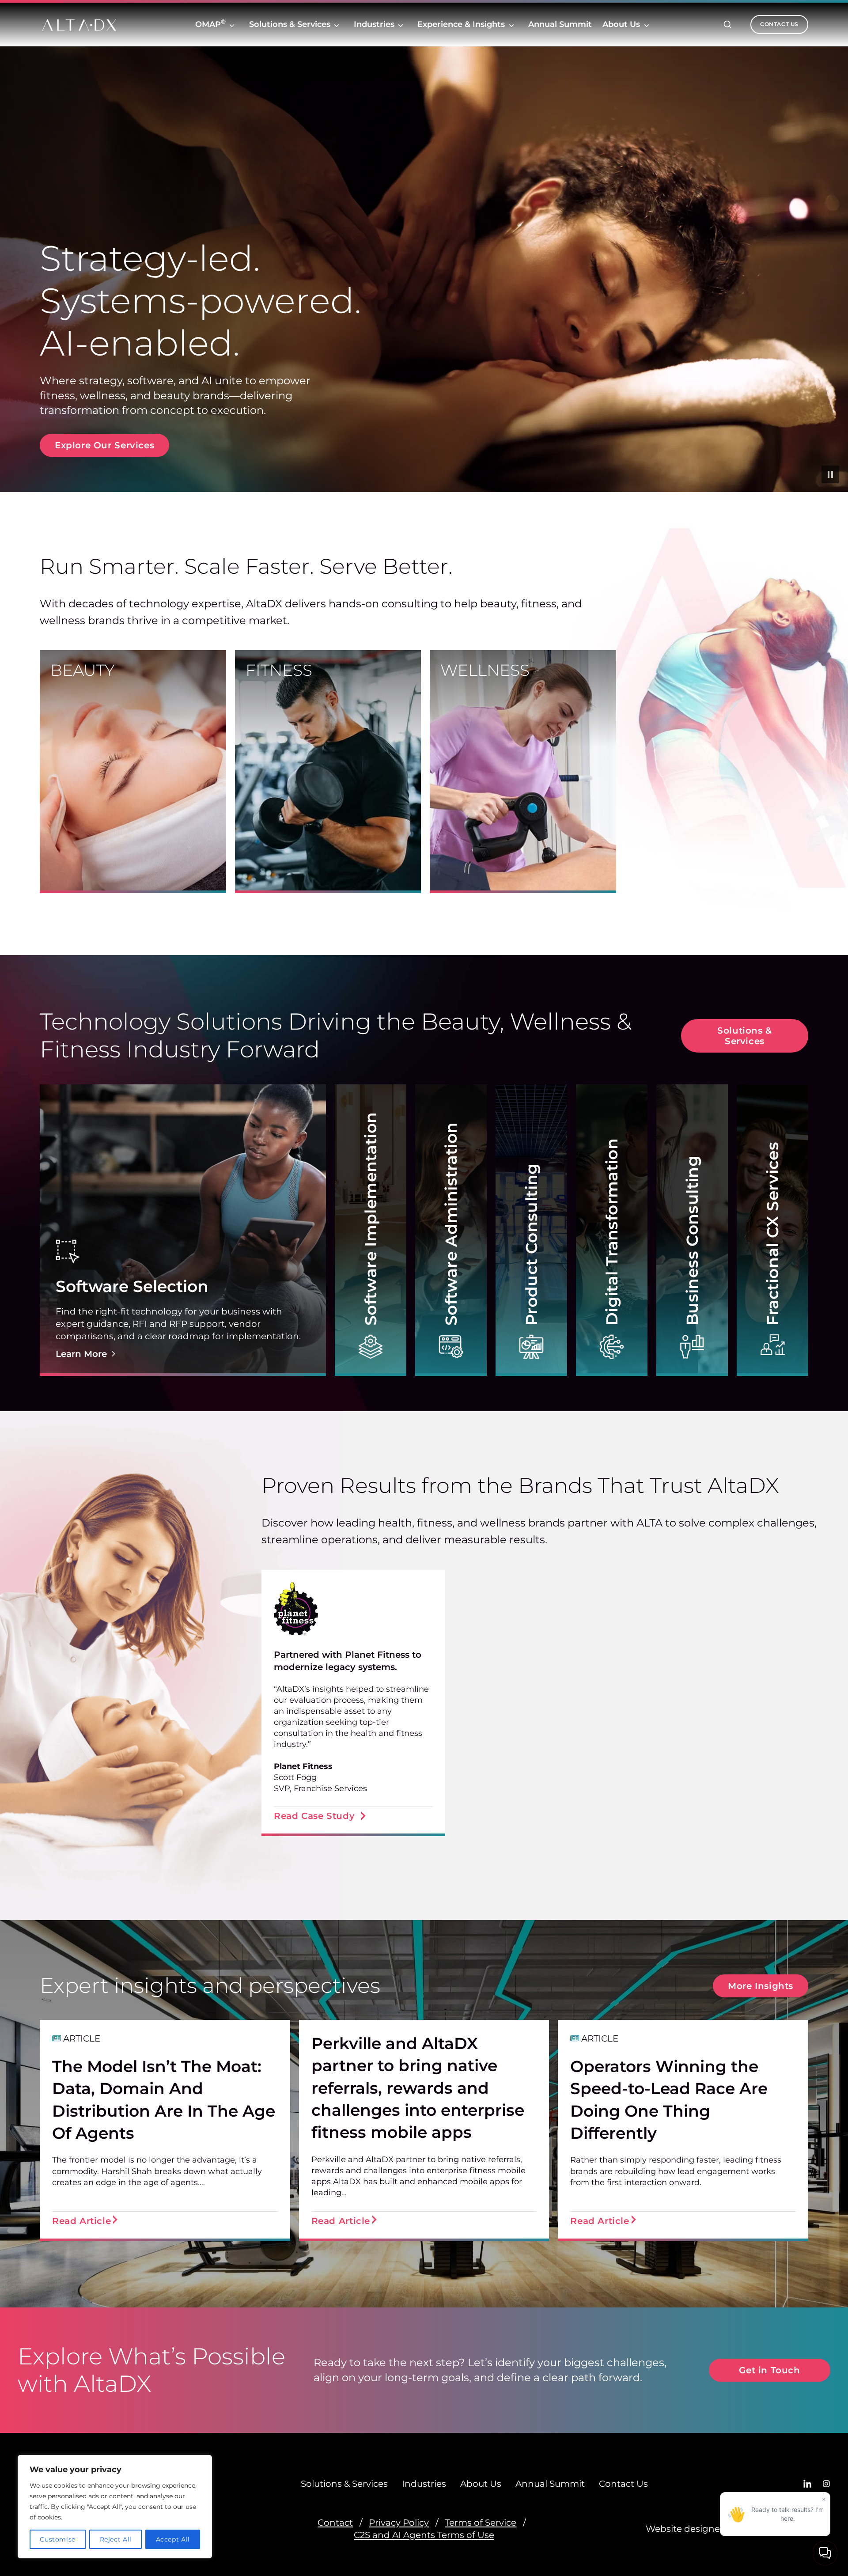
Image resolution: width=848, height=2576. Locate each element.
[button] (183, 1230)
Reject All (116, 2539)
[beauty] (133, 772)
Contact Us (623, 2484)
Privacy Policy (399, 2523)
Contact (335, 2523)
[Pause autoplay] (830, 474)
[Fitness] (328, 772)
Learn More (81, 1354)
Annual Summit (560, 26)
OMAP (210, 24)
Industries (374, 24)
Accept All (173, 2539)
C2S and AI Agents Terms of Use (424, 2535)
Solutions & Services (290, 24)
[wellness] (523, 772)
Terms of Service (481, 2523)
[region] (115, 2507)
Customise (57, 2539)
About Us (621, 24)
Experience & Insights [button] (461, 24)
